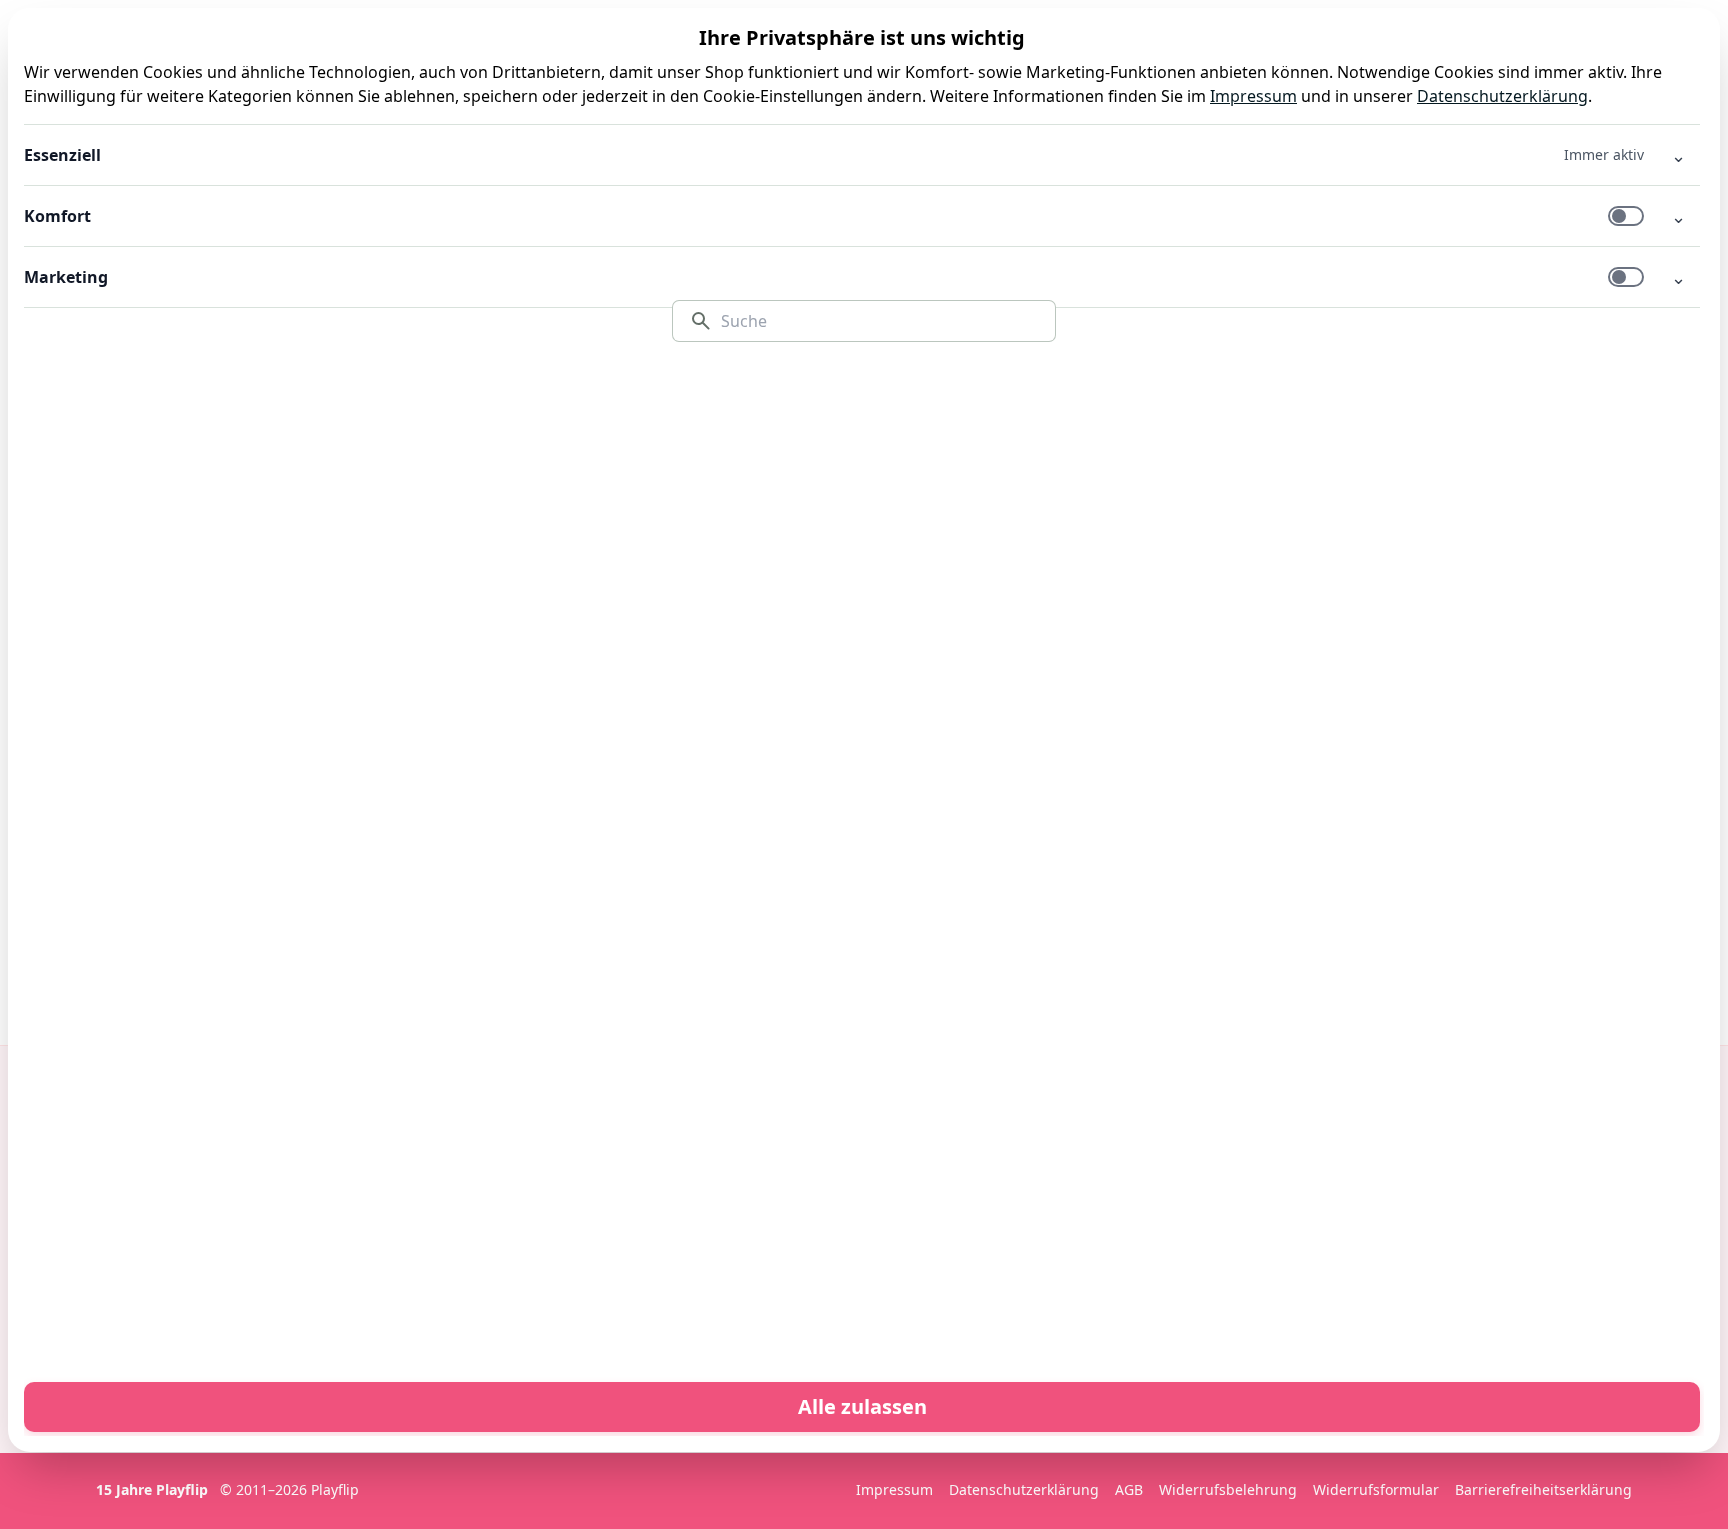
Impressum (1253, 96)
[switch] (1626, 216)
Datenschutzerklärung (1502, 96)
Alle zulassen (862, 1406)
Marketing (66, 277)
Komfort (57, 216)
